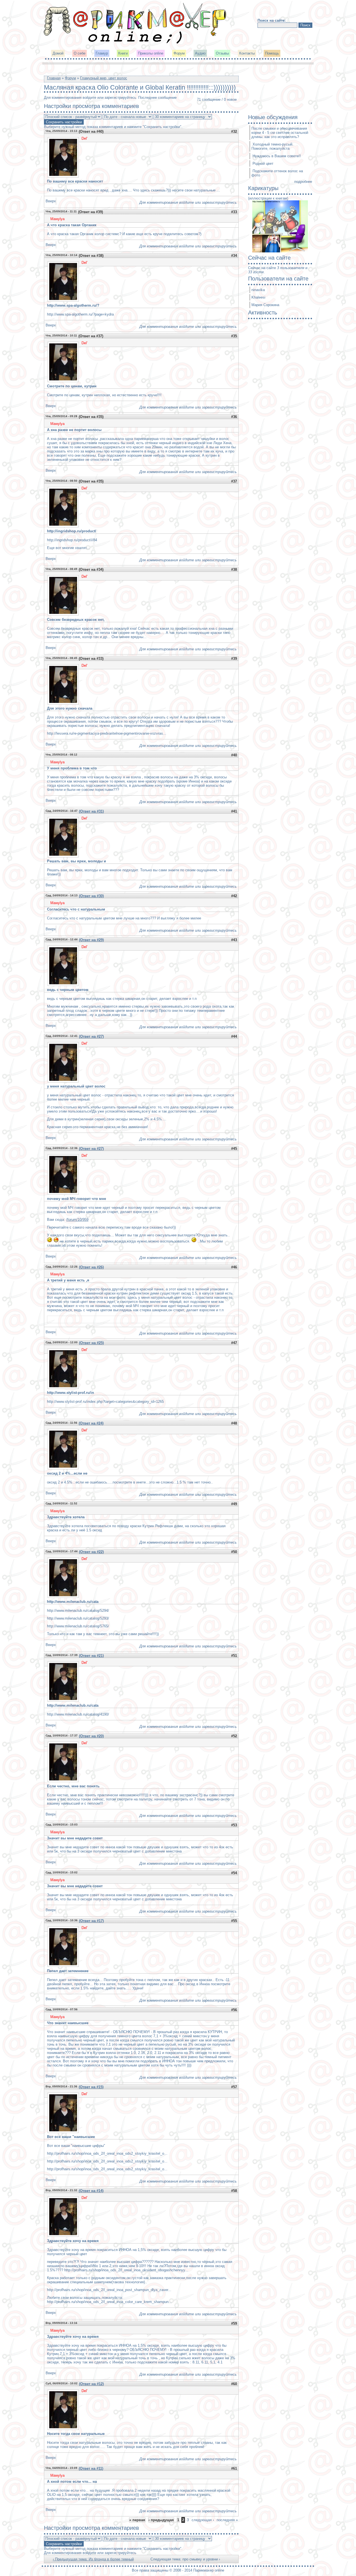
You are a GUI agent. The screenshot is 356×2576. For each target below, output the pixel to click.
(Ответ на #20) (91, 1736)
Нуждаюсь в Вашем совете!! (277, 156)
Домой (58, 53)
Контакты (247, 53)
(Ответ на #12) (91, 2384)
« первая (137, 2520)
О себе (80, 53)
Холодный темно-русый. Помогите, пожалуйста (272, 146)
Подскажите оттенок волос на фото (277, 173)
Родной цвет (263, 163)
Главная (54, 78)
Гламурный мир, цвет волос (104, 78)
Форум (179, 53)
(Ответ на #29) (91, 940)
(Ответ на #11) (91, 2468)
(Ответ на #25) (91, 1343)
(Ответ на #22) (91, 1552)
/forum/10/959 (77, 1220)
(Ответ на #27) (91, 1036)
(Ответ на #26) (91, 1267)
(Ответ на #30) (91, 896)
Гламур (102, 53)
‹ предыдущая (161, 2520)
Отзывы (222, 53)
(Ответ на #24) (91, 1423)
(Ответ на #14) (91, 2191)
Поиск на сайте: (272, 20)
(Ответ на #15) (91, 2087)
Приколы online (151, 53)
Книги (123, 53)
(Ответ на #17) (91, 1921)
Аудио (200, 53)
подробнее (303, 182)
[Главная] (135, 43)
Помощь (272, 53)
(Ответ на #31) (91, 811)
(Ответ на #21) (91, 1656)
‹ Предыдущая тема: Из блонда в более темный (93, 2559)
